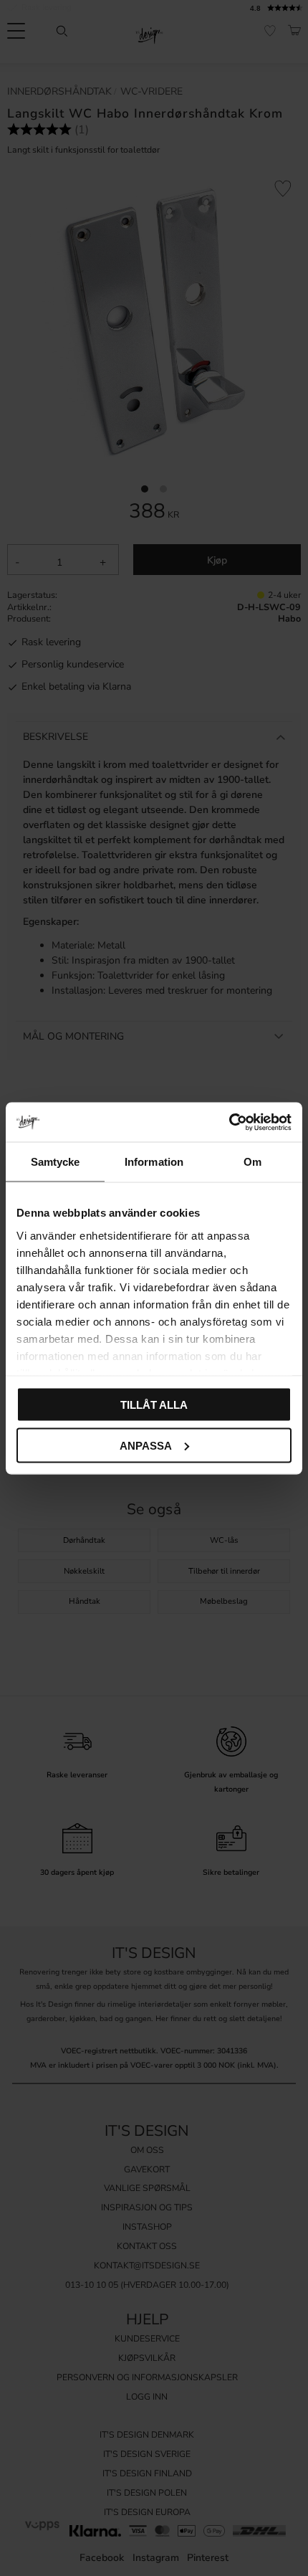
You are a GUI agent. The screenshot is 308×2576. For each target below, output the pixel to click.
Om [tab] (252, 1162)
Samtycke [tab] (56, 1162)
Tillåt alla (154, 1405)
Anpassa (146, 1445)
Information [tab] (154, 1162)
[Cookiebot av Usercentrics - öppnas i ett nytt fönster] (229, 1122)
